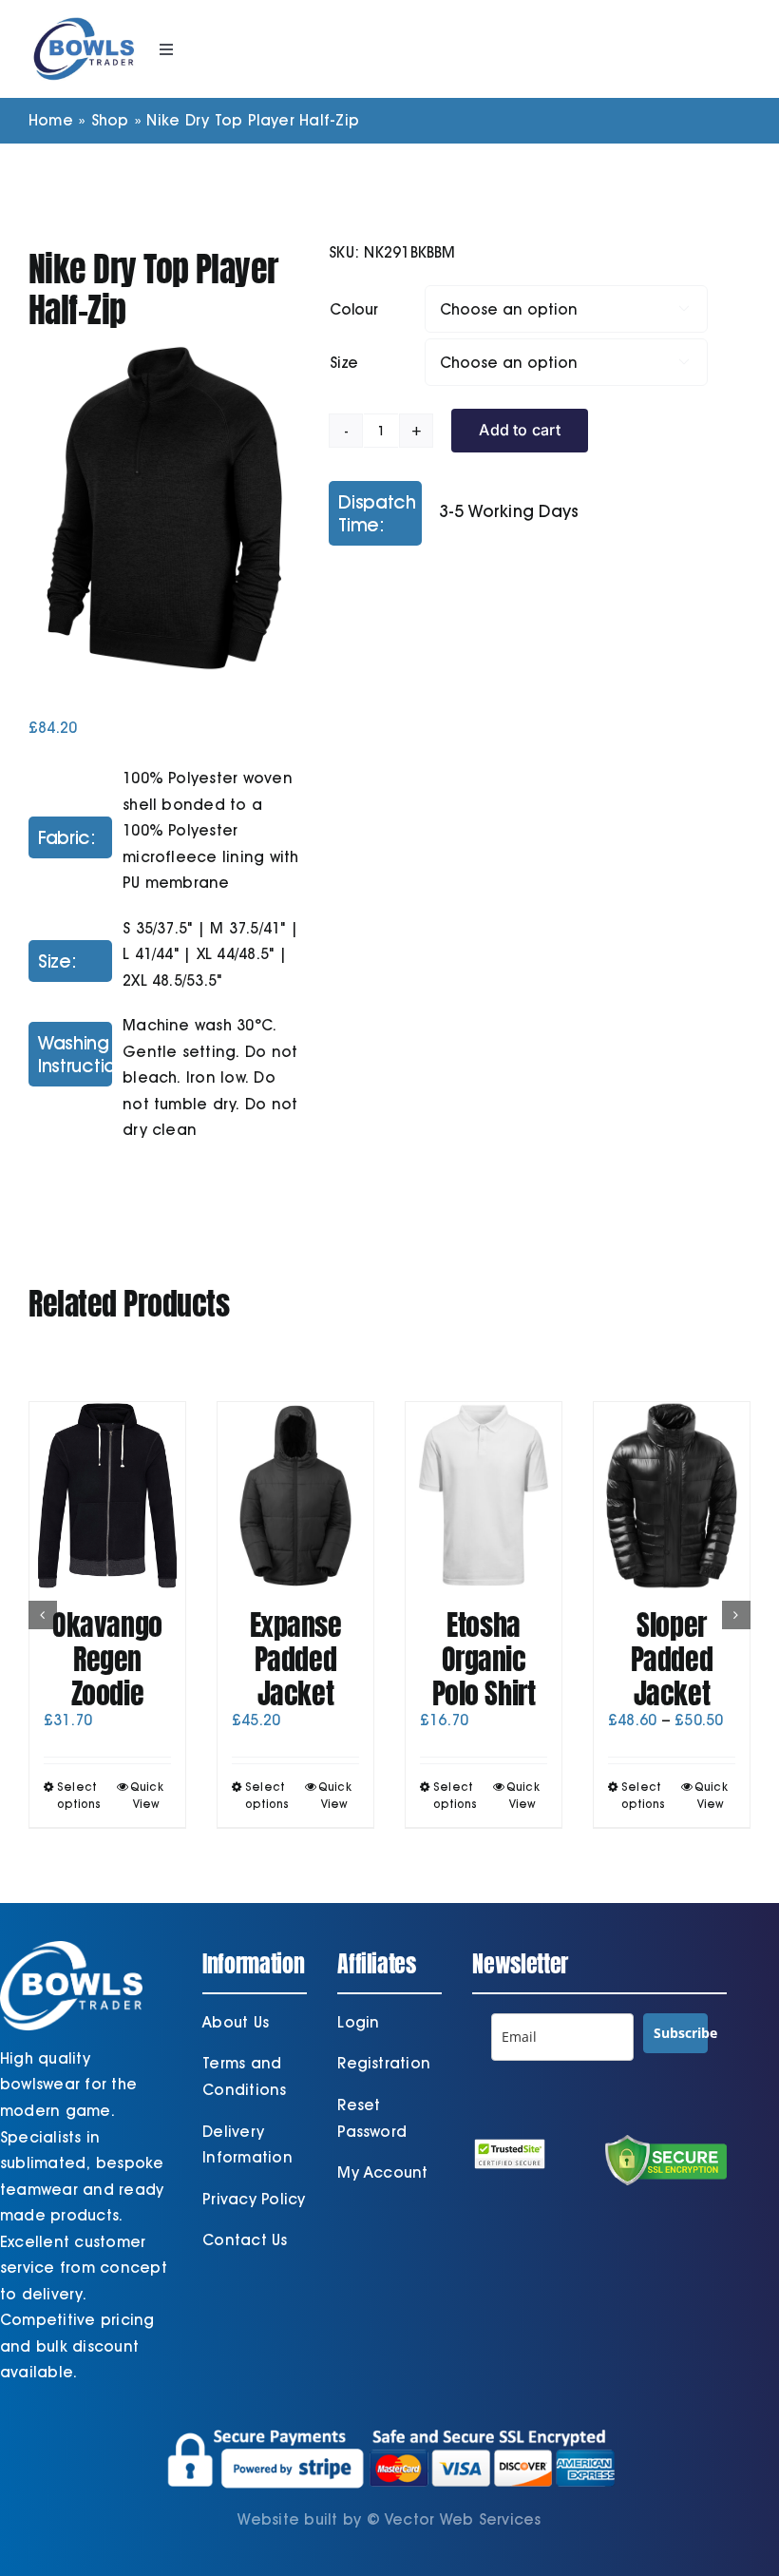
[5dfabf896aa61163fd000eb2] (164, 508)
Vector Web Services (463, 2519)
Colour (354, 309)
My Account (382, 2172)
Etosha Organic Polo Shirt (484, 1659)
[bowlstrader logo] (84, 17)
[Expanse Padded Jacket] (295, 1496)
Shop (110, 120)
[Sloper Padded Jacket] (672, 1496)
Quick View (147, 1795)
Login (358, 2022)
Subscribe (681, 2033)
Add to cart (520, 430)
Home (51, 120)
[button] (43, 1615)
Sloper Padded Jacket (672, 1659)
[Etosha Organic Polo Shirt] (484, 1496)
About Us (236, 2022)
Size (344, 363)
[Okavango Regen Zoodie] (107, 1496)
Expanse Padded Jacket (296, 1659)
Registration (384, 2063)
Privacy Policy (254, 2199)
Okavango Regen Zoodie (107, 1659)
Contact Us (245, 2240)
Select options (79, 1795)
